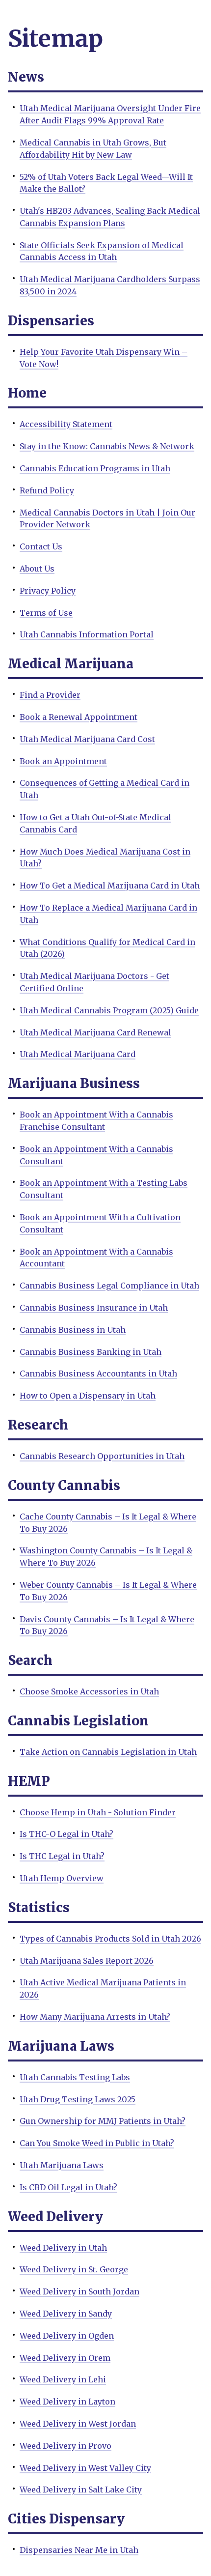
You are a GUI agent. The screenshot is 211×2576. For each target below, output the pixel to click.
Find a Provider (50, 695)
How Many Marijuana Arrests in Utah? (95, 2017)
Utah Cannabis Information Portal (87, 634)
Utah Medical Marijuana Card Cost (87, 739)
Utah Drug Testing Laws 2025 (78, 2099)
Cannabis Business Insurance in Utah (94, 1308)
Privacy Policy (48, 591)
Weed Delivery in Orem (65, 2358)
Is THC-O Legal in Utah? (66, 1834)
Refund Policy (47, 490)
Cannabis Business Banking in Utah (91, 1352)
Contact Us (41, 546)
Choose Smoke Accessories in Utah (89, 1691)
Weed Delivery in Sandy (66, 2314)
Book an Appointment (63, 761)
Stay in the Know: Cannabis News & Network (107, 446)
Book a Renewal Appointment (79, 717)
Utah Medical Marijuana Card (78, 1054)
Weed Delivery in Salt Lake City (81, 2490)
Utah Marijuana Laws (62, 2165)
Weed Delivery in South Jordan (79, 2291)
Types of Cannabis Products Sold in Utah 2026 (110, 1939)
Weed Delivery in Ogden (67, 2336)
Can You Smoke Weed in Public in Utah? (97, 2143)
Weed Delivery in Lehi (63, 2379)
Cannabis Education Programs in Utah (95, 468)
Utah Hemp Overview (62, 1878)
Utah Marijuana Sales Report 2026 (87, 1961)
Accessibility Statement (66, 424)
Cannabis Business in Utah (73, 1330)
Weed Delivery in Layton (67, 2402)
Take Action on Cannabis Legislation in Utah (108, 1752)
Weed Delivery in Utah (63, 2248)
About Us (37, 569)
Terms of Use (46, 613)
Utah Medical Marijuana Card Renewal (95, 1032)
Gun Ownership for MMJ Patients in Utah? (103, 2121)
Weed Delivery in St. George (74, 2269)
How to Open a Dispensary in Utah (88, 1396)
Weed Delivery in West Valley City (85, 2468)
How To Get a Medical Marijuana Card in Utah (110, 886)
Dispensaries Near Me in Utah (79, 2550)
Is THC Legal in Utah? (62, 1856)
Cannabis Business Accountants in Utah (98, 1374)
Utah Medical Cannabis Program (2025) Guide (109, 1010)
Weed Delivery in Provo (66, 2446)
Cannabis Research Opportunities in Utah (102, 1456)
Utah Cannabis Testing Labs (75, 2077)
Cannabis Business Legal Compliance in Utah (109, 1286)
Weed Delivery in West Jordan (78, 2424)
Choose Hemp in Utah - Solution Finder (98, 1812)
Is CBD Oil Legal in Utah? (68, 2187)
